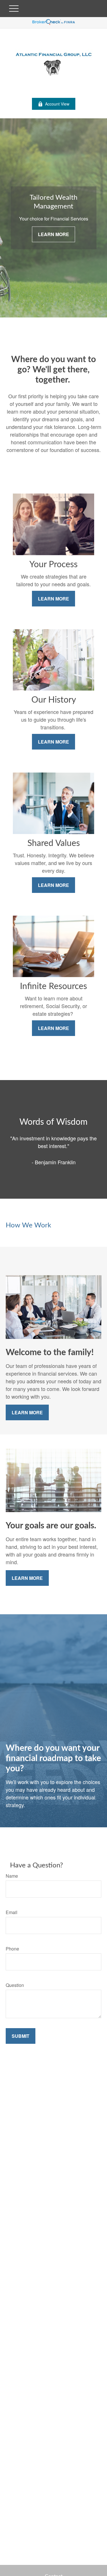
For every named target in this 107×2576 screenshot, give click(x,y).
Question (15, 1985)
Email (12, 1912)
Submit (21, 2036)
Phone (12, 1949)
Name (12, 1876)
